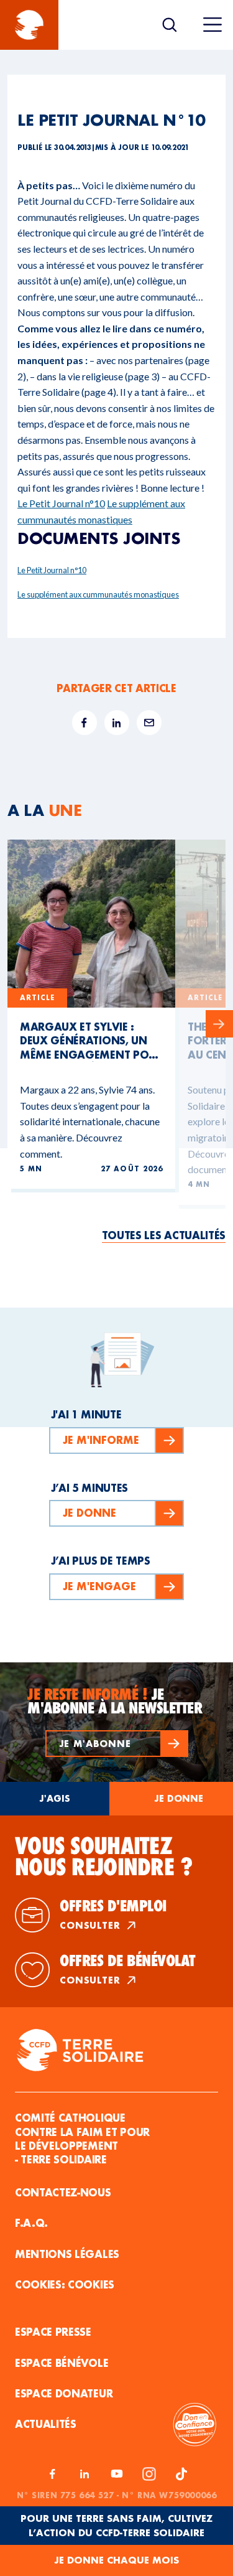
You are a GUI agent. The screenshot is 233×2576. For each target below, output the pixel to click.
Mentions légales (67, 2254)
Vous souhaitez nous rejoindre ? (104, 1857)
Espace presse (53, 2332)
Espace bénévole (62, 2363)
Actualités (46, 2424)
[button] (117, 1744)
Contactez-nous (63, 2192)
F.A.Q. (31, 2223)
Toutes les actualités (164, 1235)
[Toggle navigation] (212, 25)
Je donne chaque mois (116, 2560)
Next (219, 1024)
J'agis (55, 1798)
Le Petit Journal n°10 (61, 503)
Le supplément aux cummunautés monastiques (98, 594)
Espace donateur (64, 2393)
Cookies (91, 2284)
